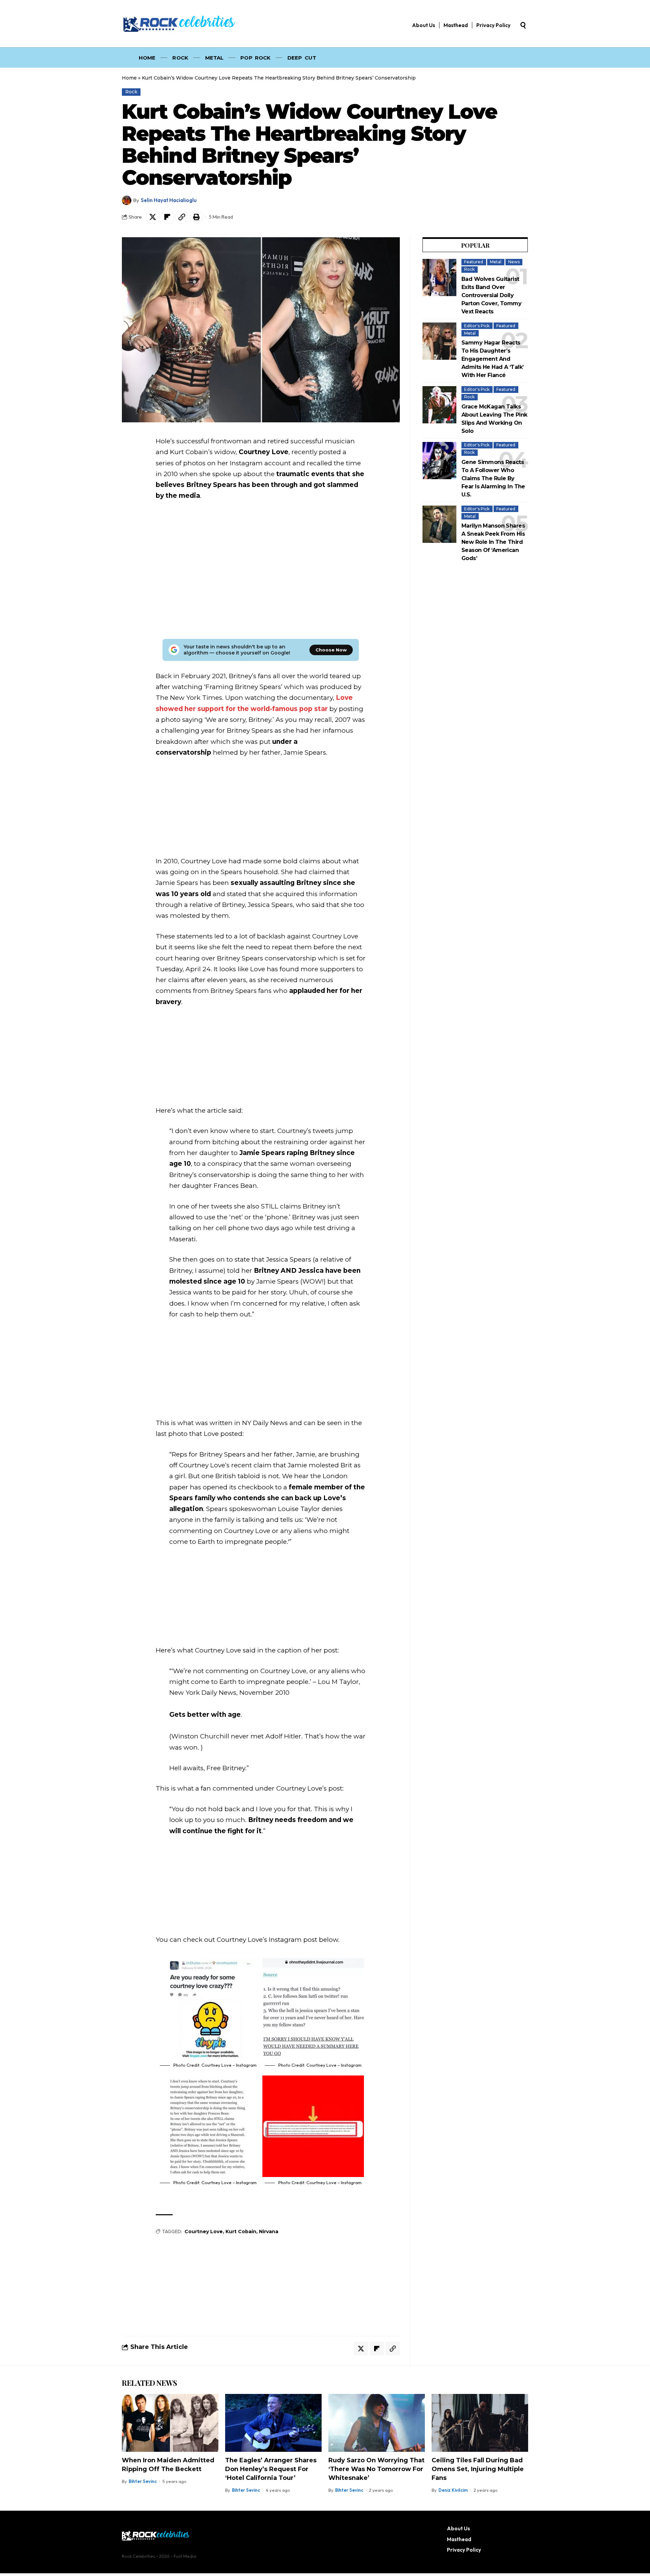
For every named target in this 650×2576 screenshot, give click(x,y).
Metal (496, 262)
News (514, 262)
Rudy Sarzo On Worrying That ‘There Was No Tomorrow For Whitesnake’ (376, 2469)
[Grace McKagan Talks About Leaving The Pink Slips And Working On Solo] (439, 405)
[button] (523, 25)
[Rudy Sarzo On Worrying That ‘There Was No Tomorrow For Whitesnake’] (377, 2423)
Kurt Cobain (241, 2231)
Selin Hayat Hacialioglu (169, 200)
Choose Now (331, 650)
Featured (474, 262)
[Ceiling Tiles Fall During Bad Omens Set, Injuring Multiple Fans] (480, 2423)
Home (129, 78)
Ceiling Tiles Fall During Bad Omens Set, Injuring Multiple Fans (478, 2469)
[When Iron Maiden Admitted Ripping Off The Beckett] (170, 2423)
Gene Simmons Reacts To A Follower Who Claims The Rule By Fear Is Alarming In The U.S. (493, 478)
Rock (131, 92)
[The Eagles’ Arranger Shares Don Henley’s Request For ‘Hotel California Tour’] (273, 2423)
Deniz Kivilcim (453, 2490)
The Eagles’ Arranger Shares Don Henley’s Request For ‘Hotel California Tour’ (271, 2469)
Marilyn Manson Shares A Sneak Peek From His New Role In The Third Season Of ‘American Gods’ (493, 542)
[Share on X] (153, 217)
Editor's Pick (477, 326)
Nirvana (269, 2231)
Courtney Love (204, 2231)
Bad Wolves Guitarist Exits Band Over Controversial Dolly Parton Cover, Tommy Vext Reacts (491, 295)
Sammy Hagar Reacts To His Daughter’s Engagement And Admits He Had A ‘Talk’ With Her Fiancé (492, 359)
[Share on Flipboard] (167, 217)
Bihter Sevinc (143, 2481)
